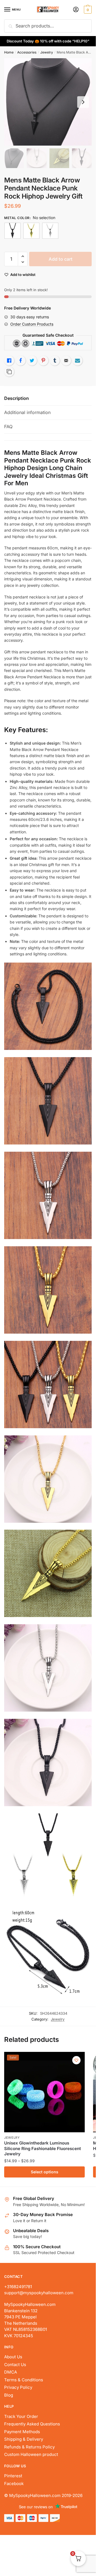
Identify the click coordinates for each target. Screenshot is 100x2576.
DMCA (11, 2372)
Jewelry (47, 52)
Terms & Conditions (24, 2380)
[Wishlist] (76, 2060)
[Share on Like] (9, 361)
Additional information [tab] (27, 412)
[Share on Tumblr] (55, 361)
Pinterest (13, 2476)
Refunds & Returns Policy (29, 2447)
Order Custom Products (32, 324)
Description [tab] (17, 398)
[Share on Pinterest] (43, 361)
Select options (45, 2172)
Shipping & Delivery (24, 2439)
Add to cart (61, 259)
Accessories (27, 52)
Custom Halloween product (31, 2454)
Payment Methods (22, 2432)
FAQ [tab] (8, 427)
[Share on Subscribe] (77, 361)
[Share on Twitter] (32, 361)
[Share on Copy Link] (9, 372)
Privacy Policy (18, 2387)
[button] (23, 256)
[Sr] (50, 231)
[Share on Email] (66, 361)
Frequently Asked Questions (32, 2424)
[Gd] (31, 231)
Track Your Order (21, 2416)
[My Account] (76, 10)
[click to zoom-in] (48, 102)
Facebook (14, 2484)
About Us (13, 2357)
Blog (9, 2395)
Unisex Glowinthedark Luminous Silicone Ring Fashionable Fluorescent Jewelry (42, 2148)
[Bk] (12, 231)
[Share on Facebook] (21, 361)
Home (9, 52)
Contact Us (15, 2365)
